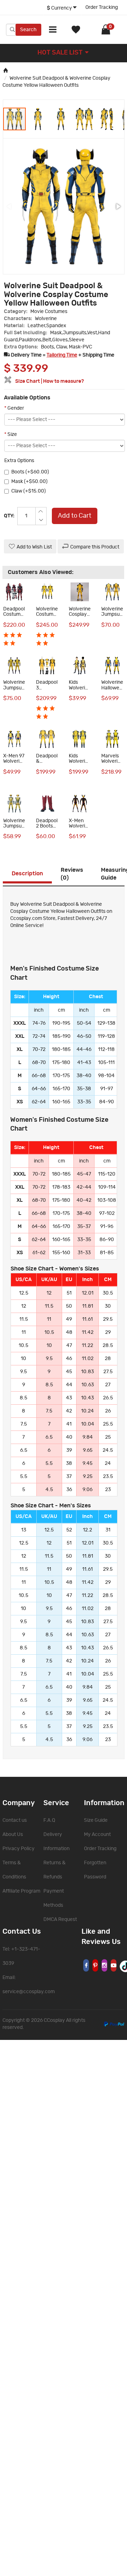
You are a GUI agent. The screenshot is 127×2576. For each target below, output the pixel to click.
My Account (97, 1835)
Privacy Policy (19, 1849)
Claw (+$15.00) (29, 491)
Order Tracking (102, 7)
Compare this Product (95, 547)
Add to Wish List (34, 547)
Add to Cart (75, 516)
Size (11, 434)
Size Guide (96, 1820)
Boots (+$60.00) (30, 472)
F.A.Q (49, 1820)
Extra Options (19, 461)
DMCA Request (60, 1920)
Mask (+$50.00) (29, 482)
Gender (14, 408)
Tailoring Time (62, 355)
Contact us (15, 1820)
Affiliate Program (21, 1891)
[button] (38, 119)
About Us (13, 1835)
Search (28, 30)
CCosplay (54, 2020)
